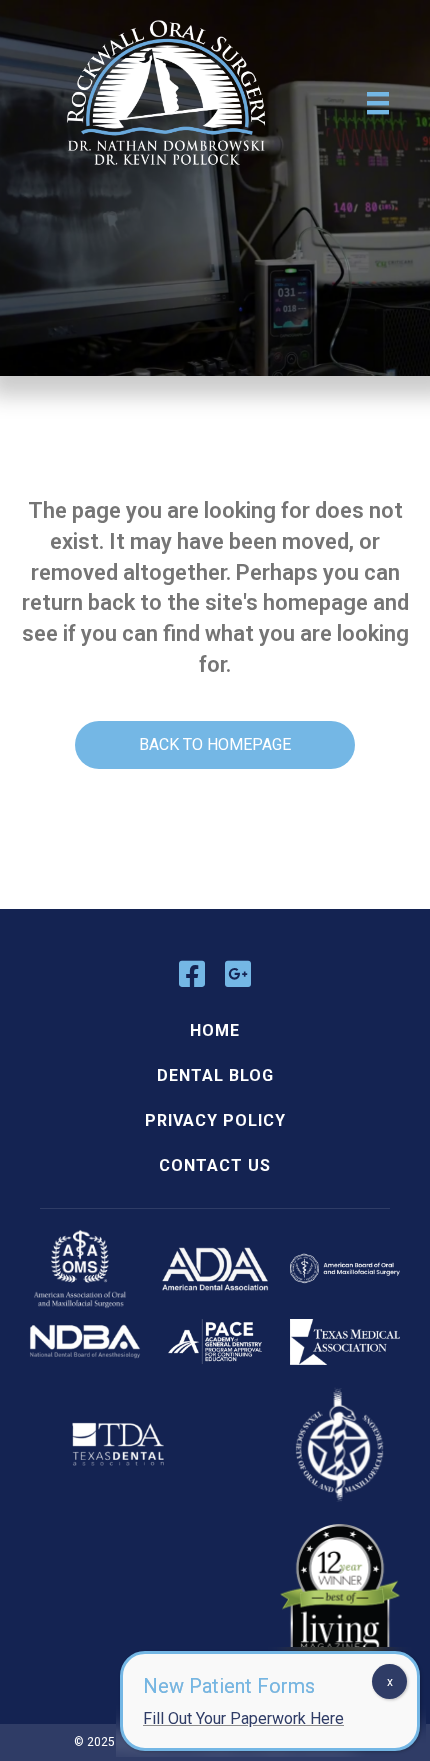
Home (215, 1030)
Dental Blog (215, 1075)
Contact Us (215, 1165)
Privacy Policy (215, 1120)
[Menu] (378, 103)
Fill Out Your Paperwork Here (243, 1718)
